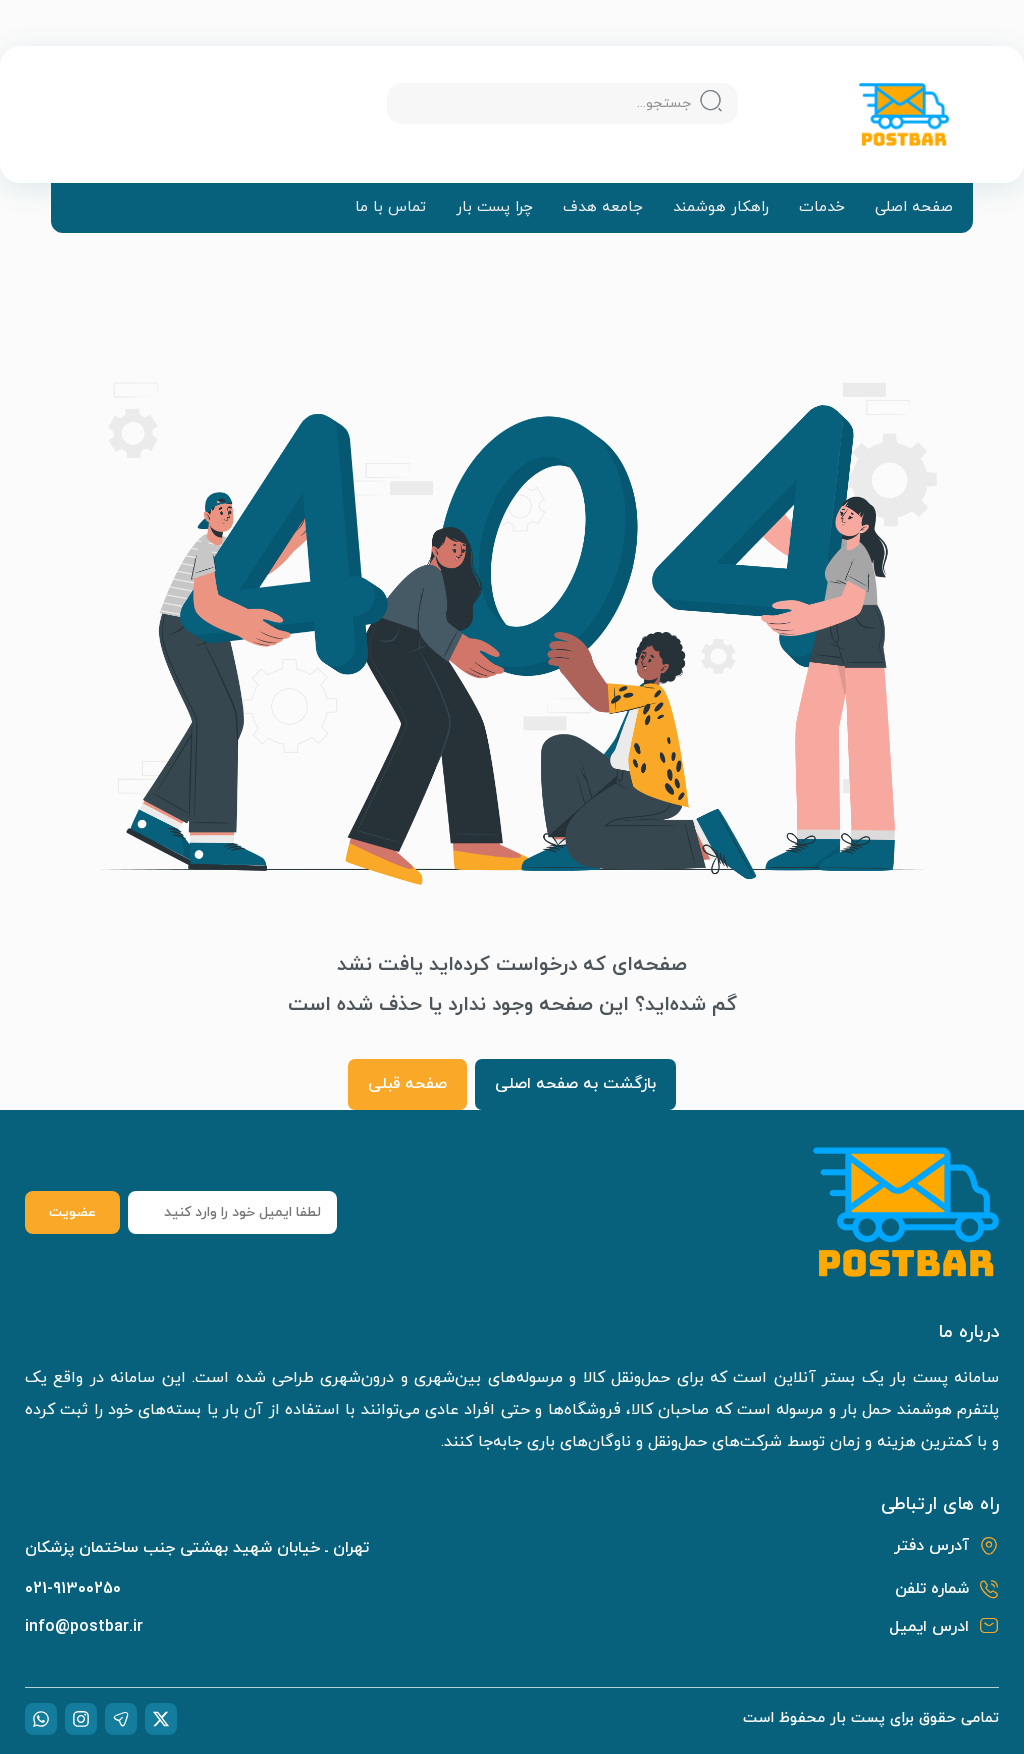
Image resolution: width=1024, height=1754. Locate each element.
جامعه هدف (603, 208)
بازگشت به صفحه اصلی (575, 1084)
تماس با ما (390, 208)
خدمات (822, 208)
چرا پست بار (494, 208)
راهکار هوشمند (721, 208)
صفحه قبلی (407, 1084)
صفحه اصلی (914, 208)
